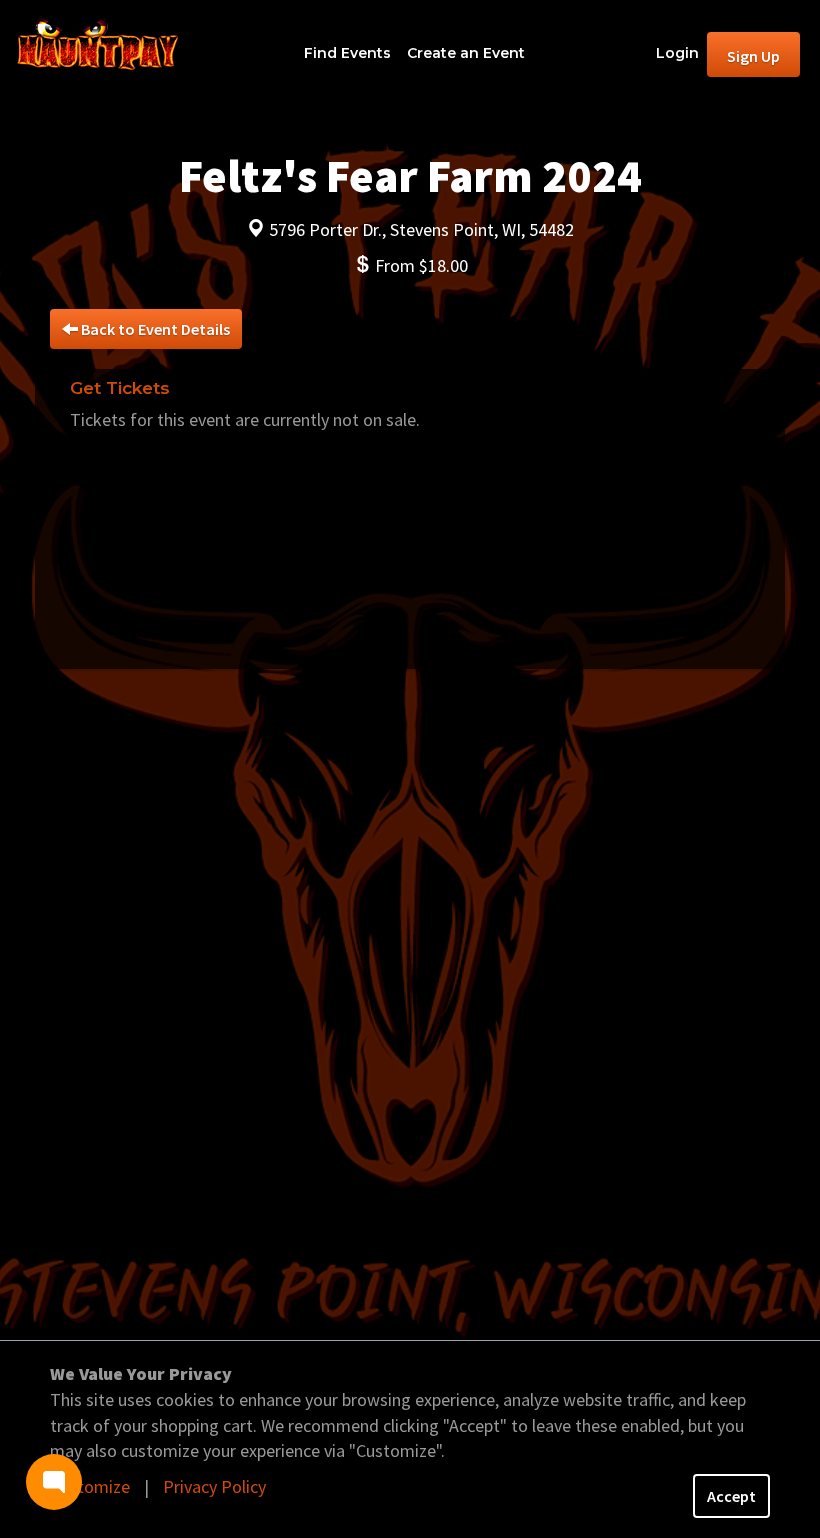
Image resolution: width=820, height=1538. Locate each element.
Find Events (347, 53)
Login (677, 53)
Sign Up (753, 56)
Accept (731, 1496)
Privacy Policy (214, 1486)
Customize (90, 1486)
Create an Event (466, 53)
